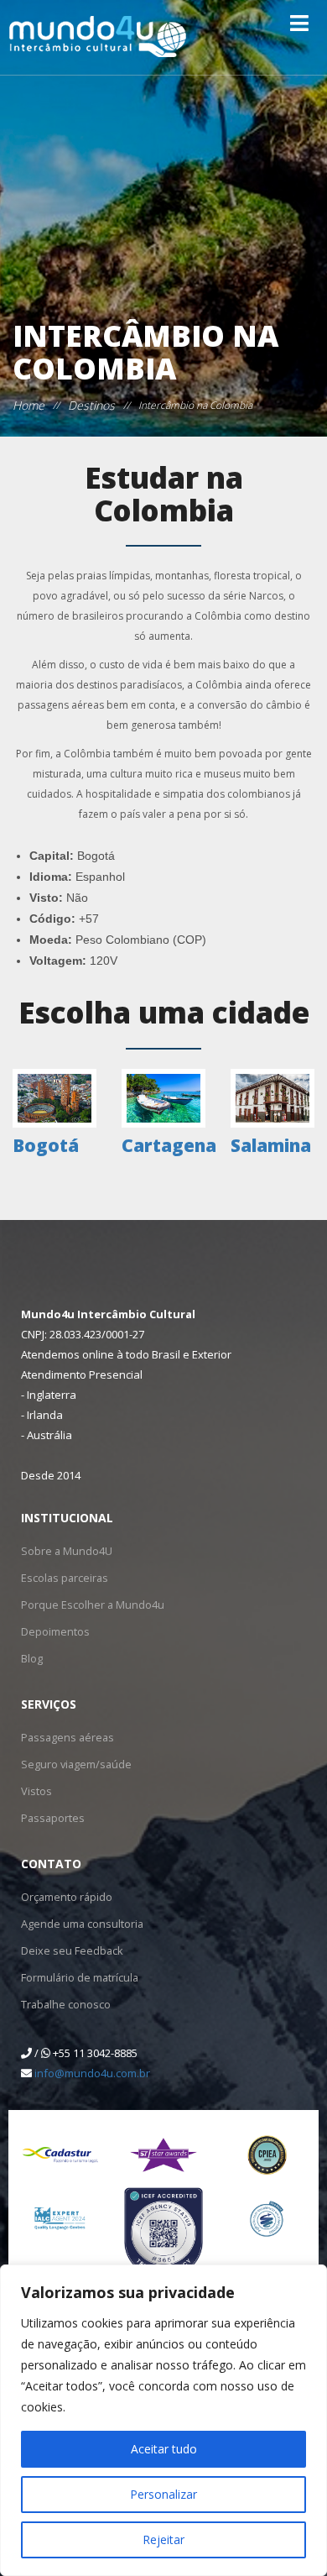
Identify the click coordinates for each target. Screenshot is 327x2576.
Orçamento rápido (66, 1896)
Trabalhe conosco (64, 2004)
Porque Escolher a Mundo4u (88, 1604)
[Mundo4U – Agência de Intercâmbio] (105, 37)
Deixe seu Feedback (68, 1950)
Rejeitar (163, 2539)
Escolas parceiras (62, 1577)
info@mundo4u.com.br (92, 2073)
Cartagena (169, 1145)
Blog (32, 1658)
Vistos (35, 1791)
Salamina (271, 1145)
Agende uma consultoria (79, 1923)
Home (29, 405)
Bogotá (46, 1145)
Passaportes (51, 1817)
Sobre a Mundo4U (64, 1550)
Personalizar (163, 2494)
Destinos (91, 405)
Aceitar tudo (164, 2449)
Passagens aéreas (64, 1737)
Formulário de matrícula (78, 1977)
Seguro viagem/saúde (73, 1764)
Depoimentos (54, 1631)
